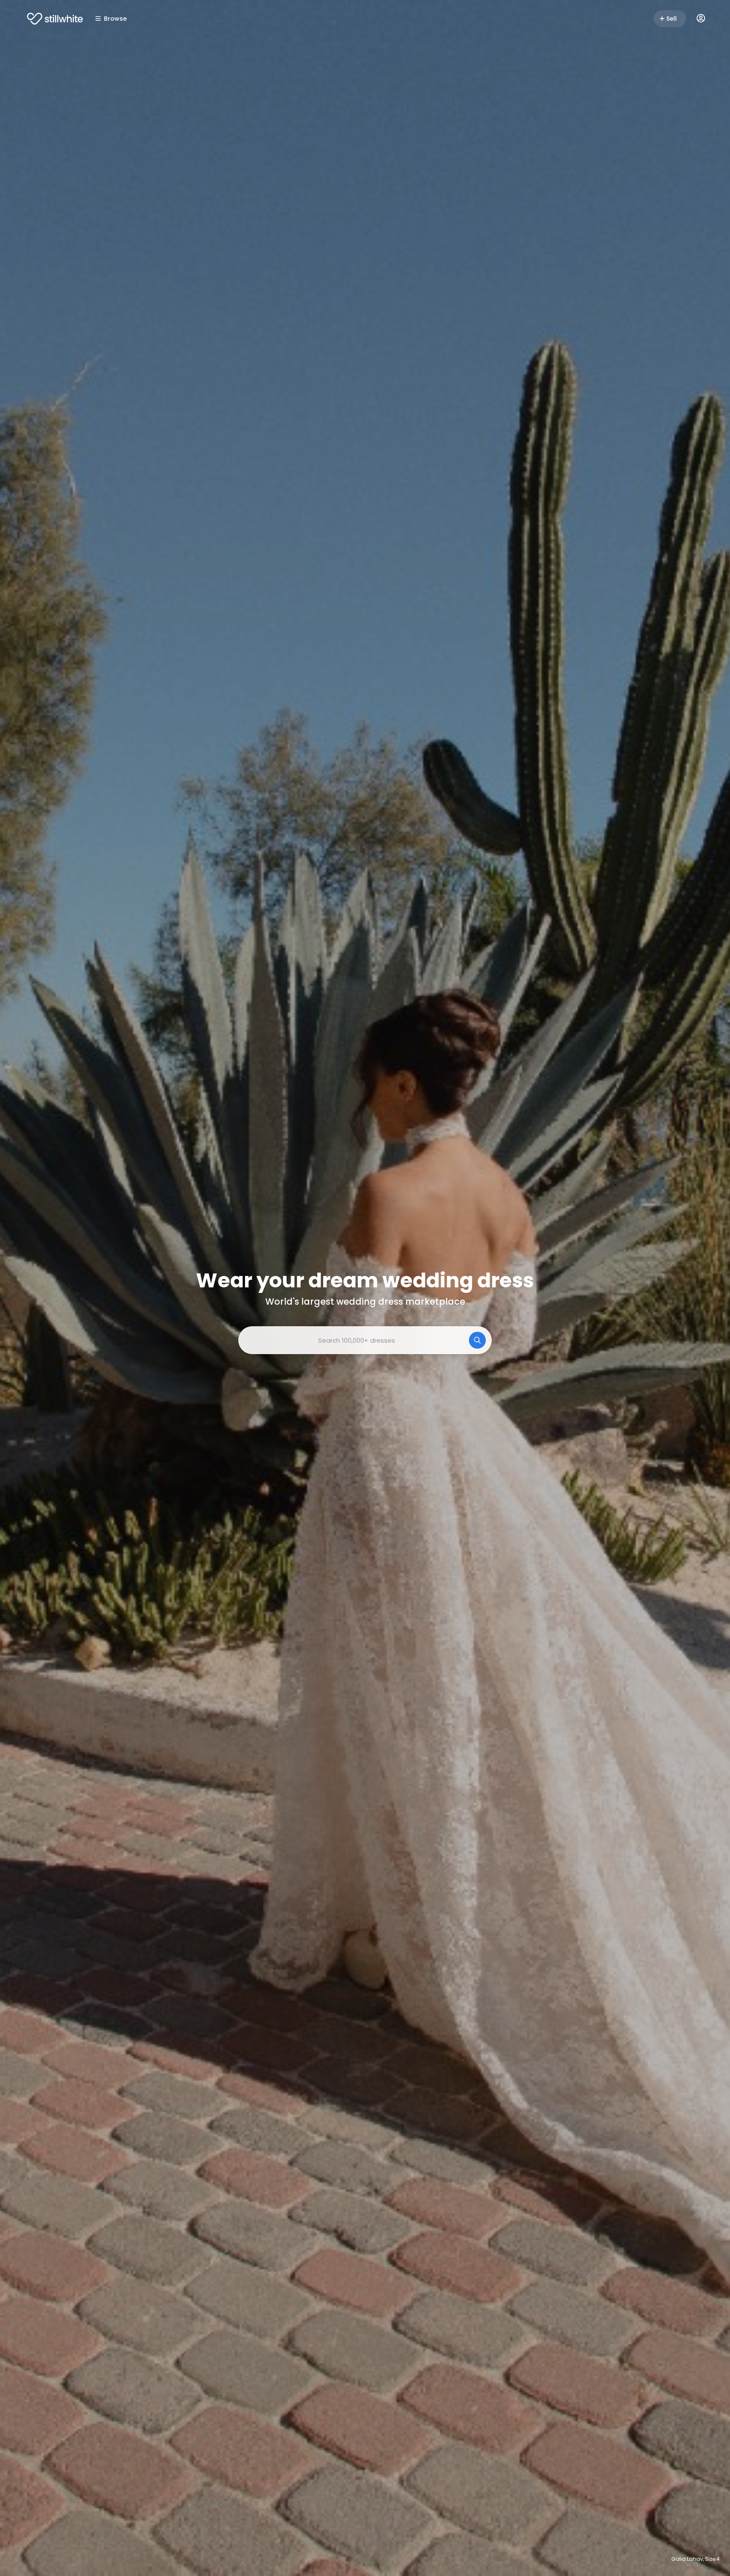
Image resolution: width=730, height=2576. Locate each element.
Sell (671, 19)
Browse (115, 19)
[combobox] (365, 1340)
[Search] (477, 1340)
